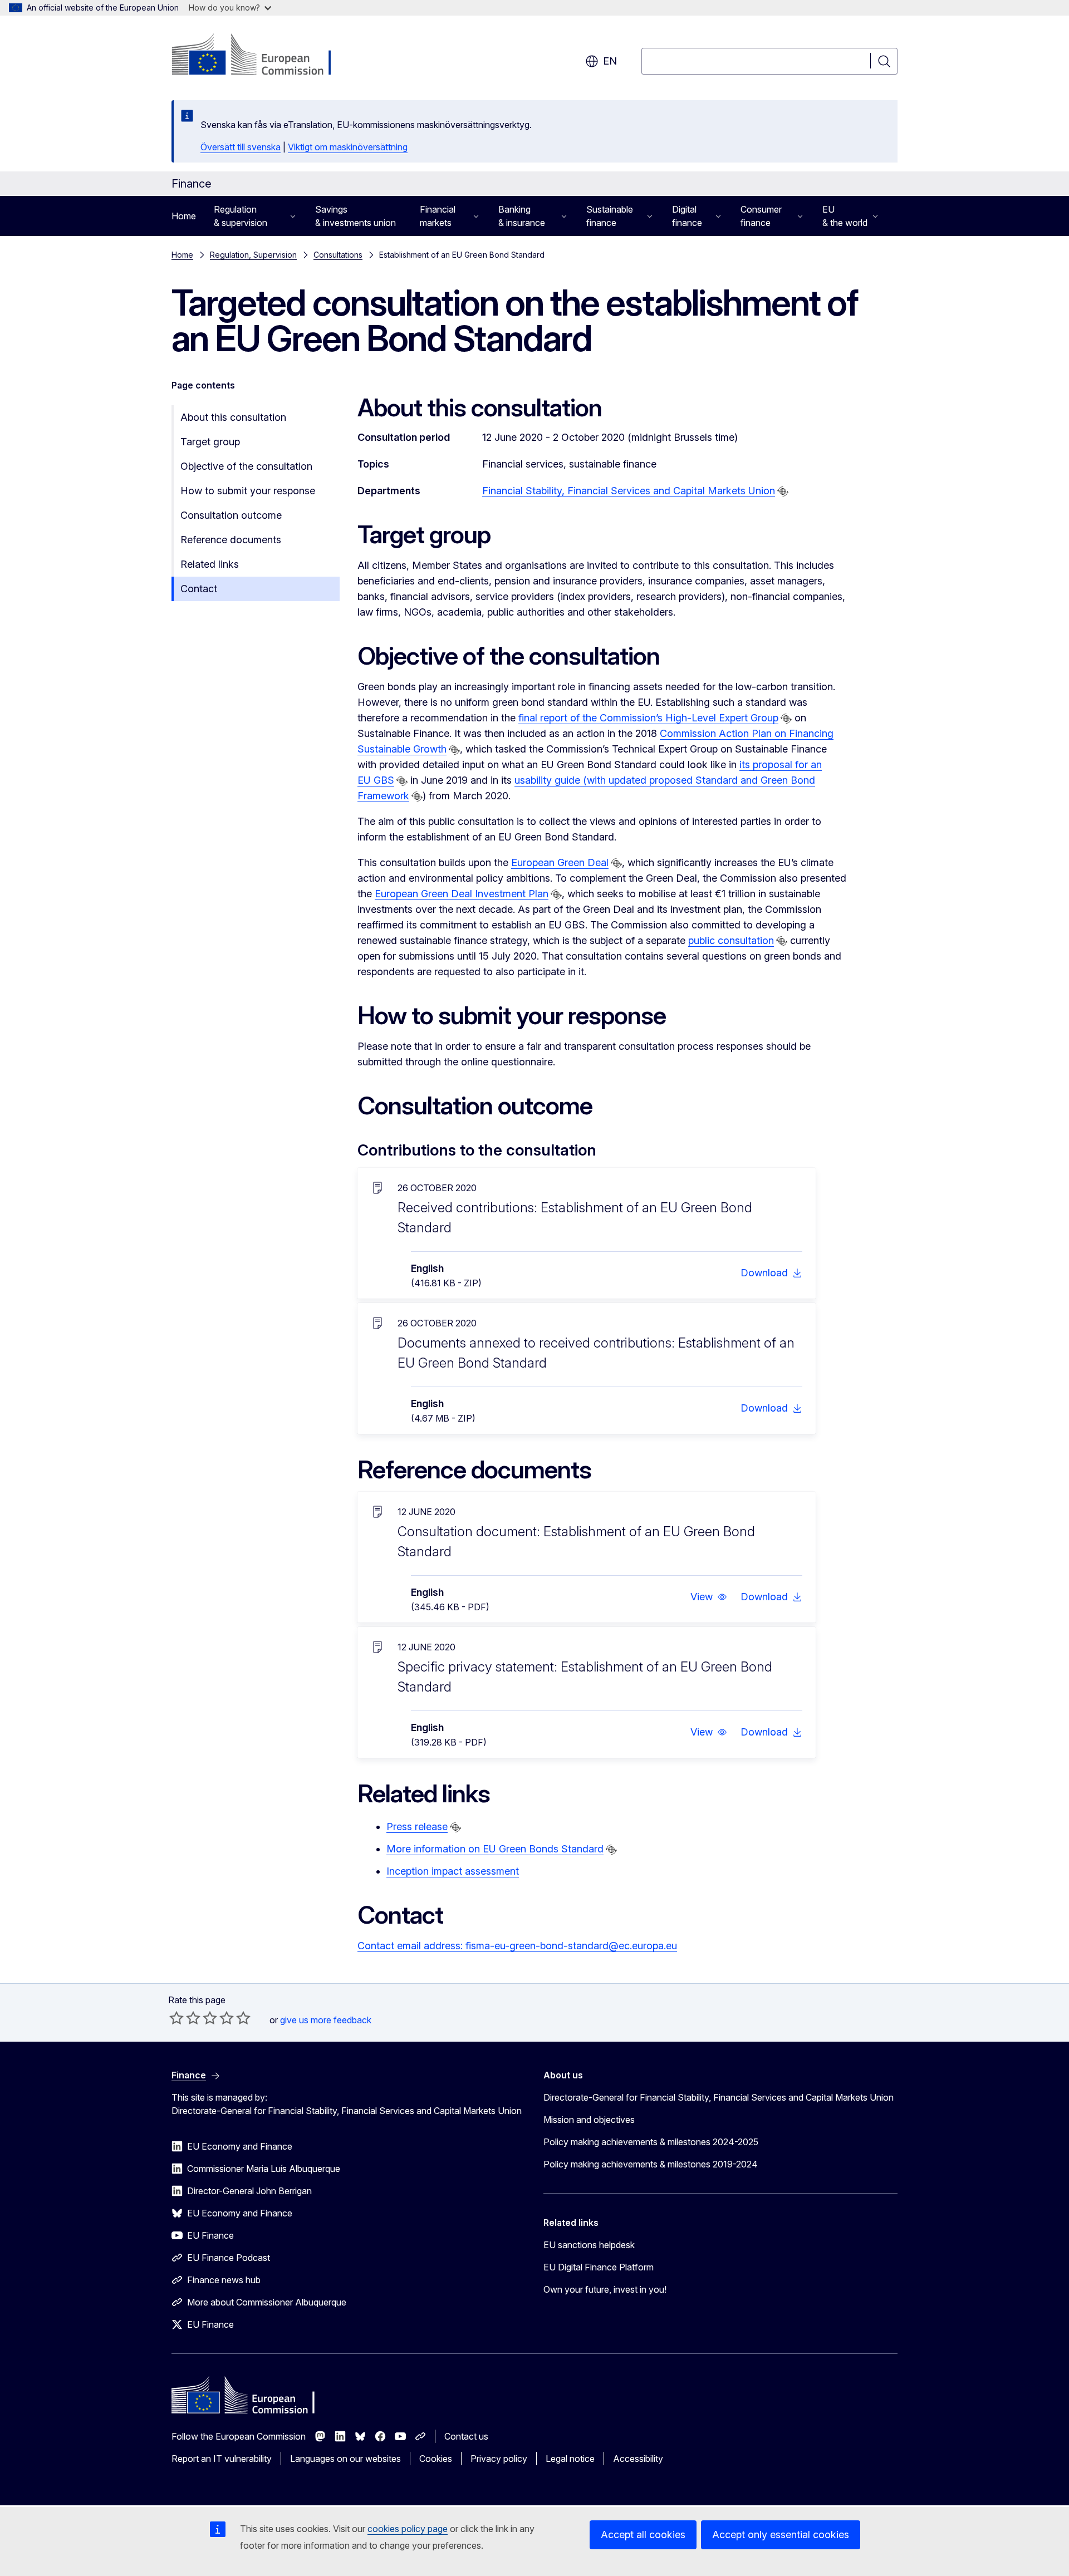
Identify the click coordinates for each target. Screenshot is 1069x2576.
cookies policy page (408, 2529)
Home (184, 216)
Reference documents (231, 540)
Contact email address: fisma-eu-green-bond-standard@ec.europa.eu (517, 1946)
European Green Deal (560, 862)
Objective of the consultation (246, 466)
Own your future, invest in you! (605, 2289)
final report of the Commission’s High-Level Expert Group (648, 718)
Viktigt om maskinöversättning (348, 147)
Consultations (338, 255)
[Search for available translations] (783, 491)
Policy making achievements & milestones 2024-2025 (651, 2142)
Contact (199, 589)
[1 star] (176, 2018)
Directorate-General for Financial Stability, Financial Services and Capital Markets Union (719, 2097)
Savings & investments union (355, 216)
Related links (210, 564)
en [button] (610, 61)
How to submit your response (248, 491)
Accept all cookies (643, 2535)
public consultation (731, 940)
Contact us (466, 2436)
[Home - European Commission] (261, 56)
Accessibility (638, 2459)
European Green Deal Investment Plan (462, 894)
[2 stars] (185, 2018)
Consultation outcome (231, 515)
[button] (709, 1597)
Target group (210, 442)
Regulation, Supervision (253, 255)
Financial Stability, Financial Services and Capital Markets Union (629, 491)
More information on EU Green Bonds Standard (495, 1849)
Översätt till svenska (241, 147)
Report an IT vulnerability (222, 2459)
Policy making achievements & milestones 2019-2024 (651, 2164)
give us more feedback (326, 2020)
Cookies (436, 2459)
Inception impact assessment (453, 1871)
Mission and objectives (589, 2120)
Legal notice (570, 2459)
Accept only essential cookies (781, 2535)
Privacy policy (499, 2459)
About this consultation (233, 417)
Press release (417, 1827)
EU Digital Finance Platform (599, 2267)
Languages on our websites (345, 2459)
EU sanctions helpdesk (589, 2245)
